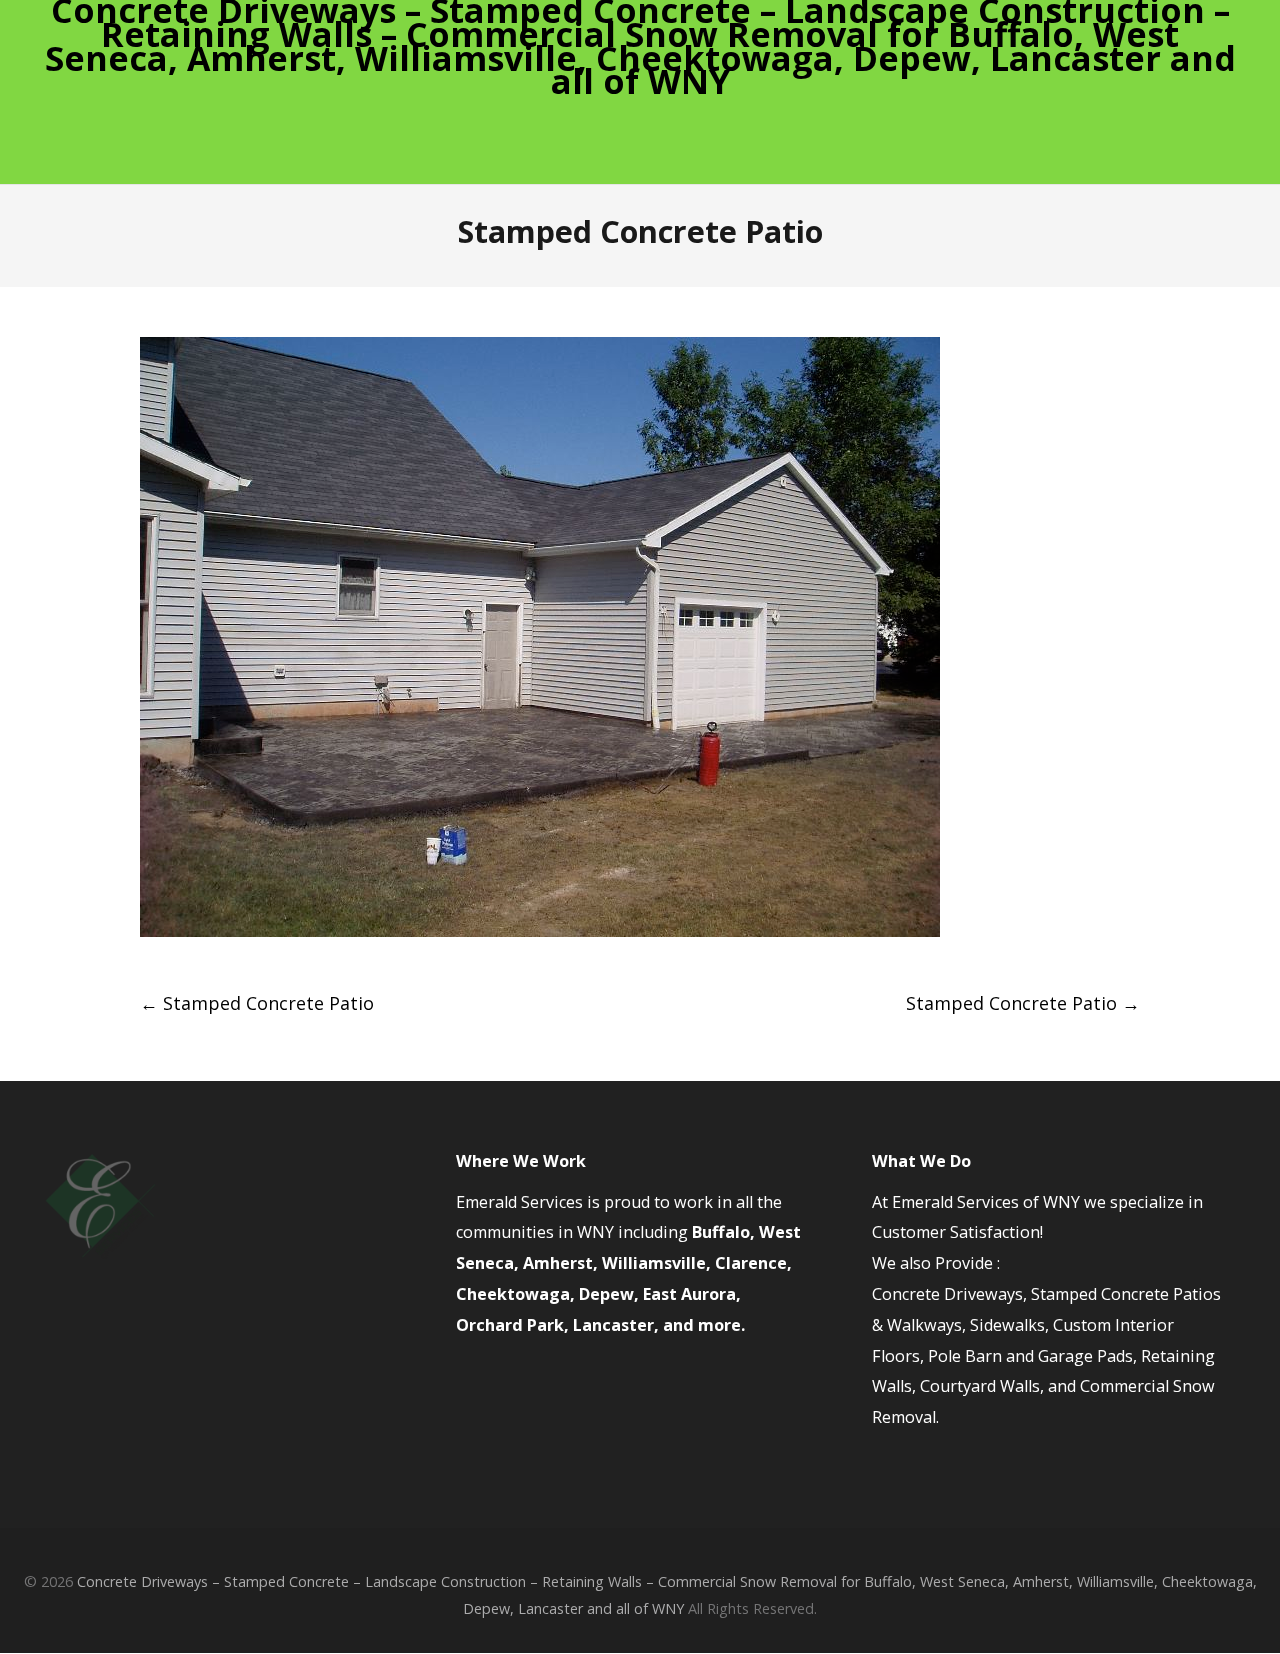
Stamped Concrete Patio (257, 1003)
